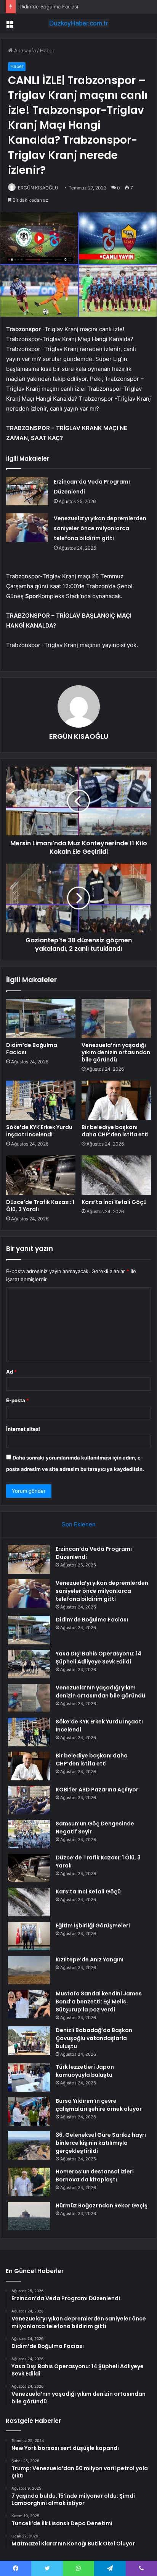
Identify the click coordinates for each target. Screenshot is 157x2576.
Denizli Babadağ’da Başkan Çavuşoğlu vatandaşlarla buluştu (94, 2038)
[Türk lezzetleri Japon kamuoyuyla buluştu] (29, 2077)
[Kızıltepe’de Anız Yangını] (29, 1970)
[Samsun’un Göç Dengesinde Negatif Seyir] (29, 1834)
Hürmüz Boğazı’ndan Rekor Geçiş (102, 2205)
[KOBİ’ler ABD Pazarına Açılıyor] (29, 1800)
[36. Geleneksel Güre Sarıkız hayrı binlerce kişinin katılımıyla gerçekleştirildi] (29, 2145)
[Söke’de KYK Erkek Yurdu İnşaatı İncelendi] (41, 1100)
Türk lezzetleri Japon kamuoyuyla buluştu (85, 2071)
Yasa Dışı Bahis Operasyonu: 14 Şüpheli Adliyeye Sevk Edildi (99, 1658)
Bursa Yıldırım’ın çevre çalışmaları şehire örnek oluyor (99, 2105)
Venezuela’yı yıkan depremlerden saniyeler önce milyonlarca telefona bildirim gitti (100, 528)
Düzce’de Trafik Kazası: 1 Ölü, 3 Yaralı (40, 1206)
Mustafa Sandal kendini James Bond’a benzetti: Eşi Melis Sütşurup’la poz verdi (99, 2002)
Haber (47, 50)
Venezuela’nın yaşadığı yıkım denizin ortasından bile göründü (116, 1052)
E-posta (18, 1400)
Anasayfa (24, 50)
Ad (11, 1372)
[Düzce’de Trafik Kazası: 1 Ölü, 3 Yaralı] (41, 1175)
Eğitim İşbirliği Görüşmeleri (93, 1926)
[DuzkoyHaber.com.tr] (78, 23)
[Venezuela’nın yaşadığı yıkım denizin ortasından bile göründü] (116, 1019)
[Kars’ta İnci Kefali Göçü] (116, 1175)
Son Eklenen (79, 1524)
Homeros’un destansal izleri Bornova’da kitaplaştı (95, 2176)
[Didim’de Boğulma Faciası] (41, 1019)
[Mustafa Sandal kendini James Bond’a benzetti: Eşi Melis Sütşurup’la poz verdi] (29, 2004)
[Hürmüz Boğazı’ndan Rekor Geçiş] (29, 2216)
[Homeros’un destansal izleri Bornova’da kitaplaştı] (29, 2182)
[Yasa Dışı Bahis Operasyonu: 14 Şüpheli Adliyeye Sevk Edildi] (29, 1664)
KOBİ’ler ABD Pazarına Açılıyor (97, 1790)
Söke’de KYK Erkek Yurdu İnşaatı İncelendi (39, 1131)
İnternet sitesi (23, 1429)
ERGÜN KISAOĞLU (38, 188)
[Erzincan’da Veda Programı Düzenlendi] (27, 491)
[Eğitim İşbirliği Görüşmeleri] (29, 1936)
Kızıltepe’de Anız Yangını (90, 1960)
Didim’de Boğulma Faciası (49, 6)
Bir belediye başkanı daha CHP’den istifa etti (115, 1131)
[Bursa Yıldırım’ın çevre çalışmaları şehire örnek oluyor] (29, 2111)
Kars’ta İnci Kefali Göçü (114, 1202)
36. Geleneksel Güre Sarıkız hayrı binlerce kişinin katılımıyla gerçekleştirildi (101, 2143)
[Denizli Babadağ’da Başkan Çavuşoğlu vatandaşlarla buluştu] (29, 2041)
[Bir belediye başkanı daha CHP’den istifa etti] (116, 1100)
